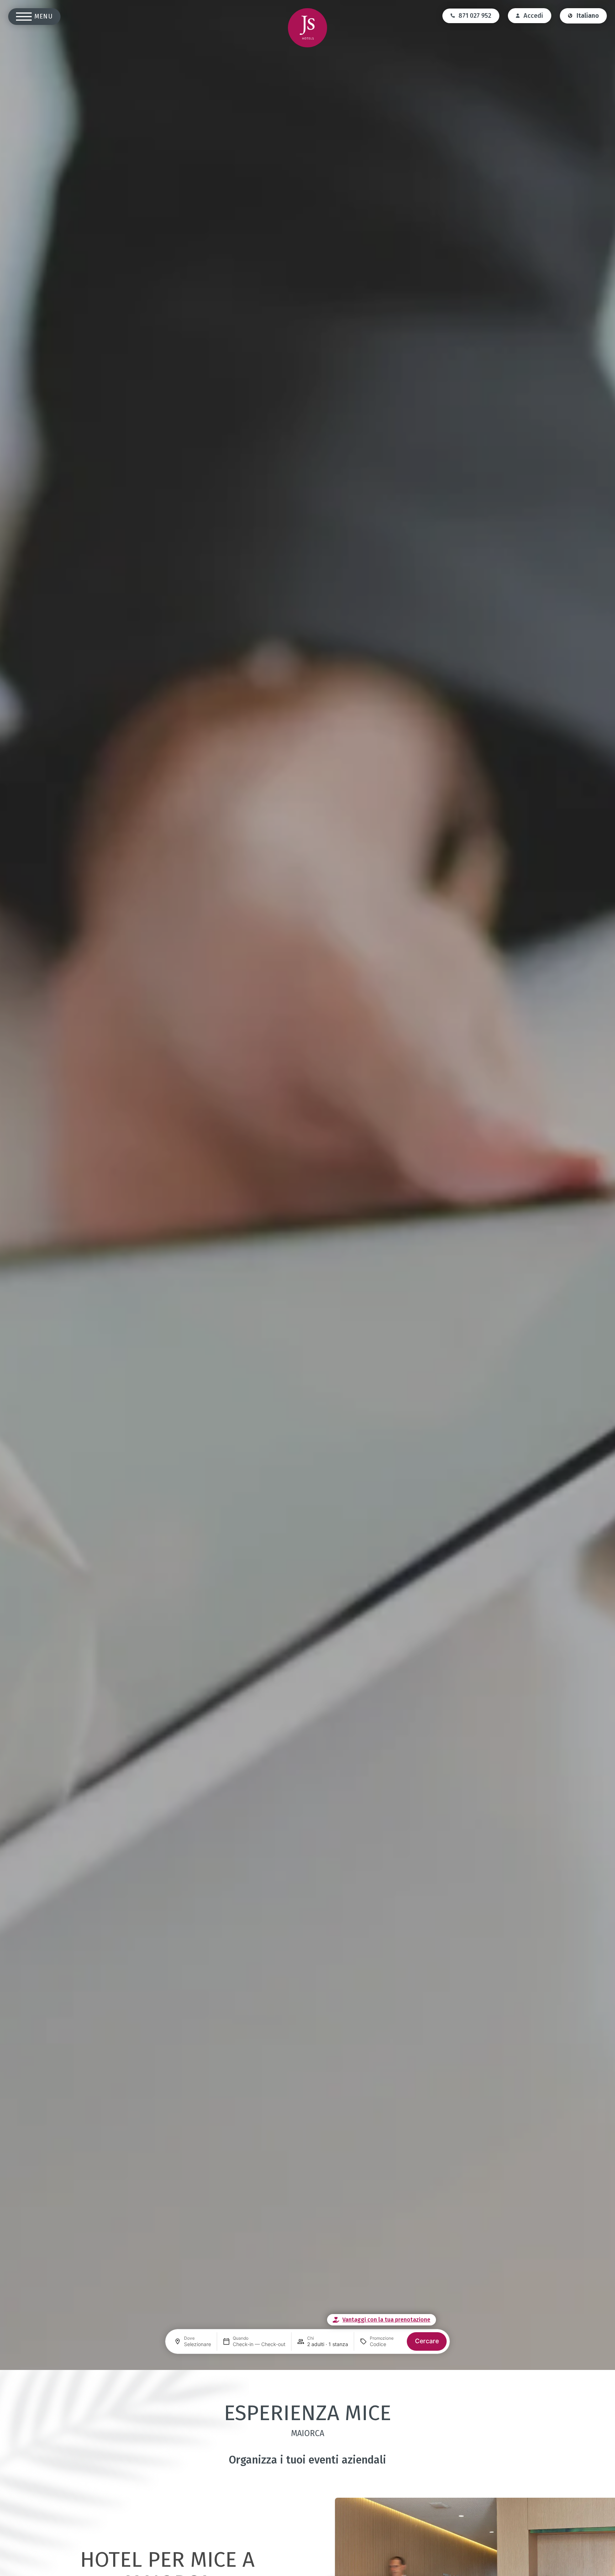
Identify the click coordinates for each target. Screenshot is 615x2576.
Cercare (427, 2341)
